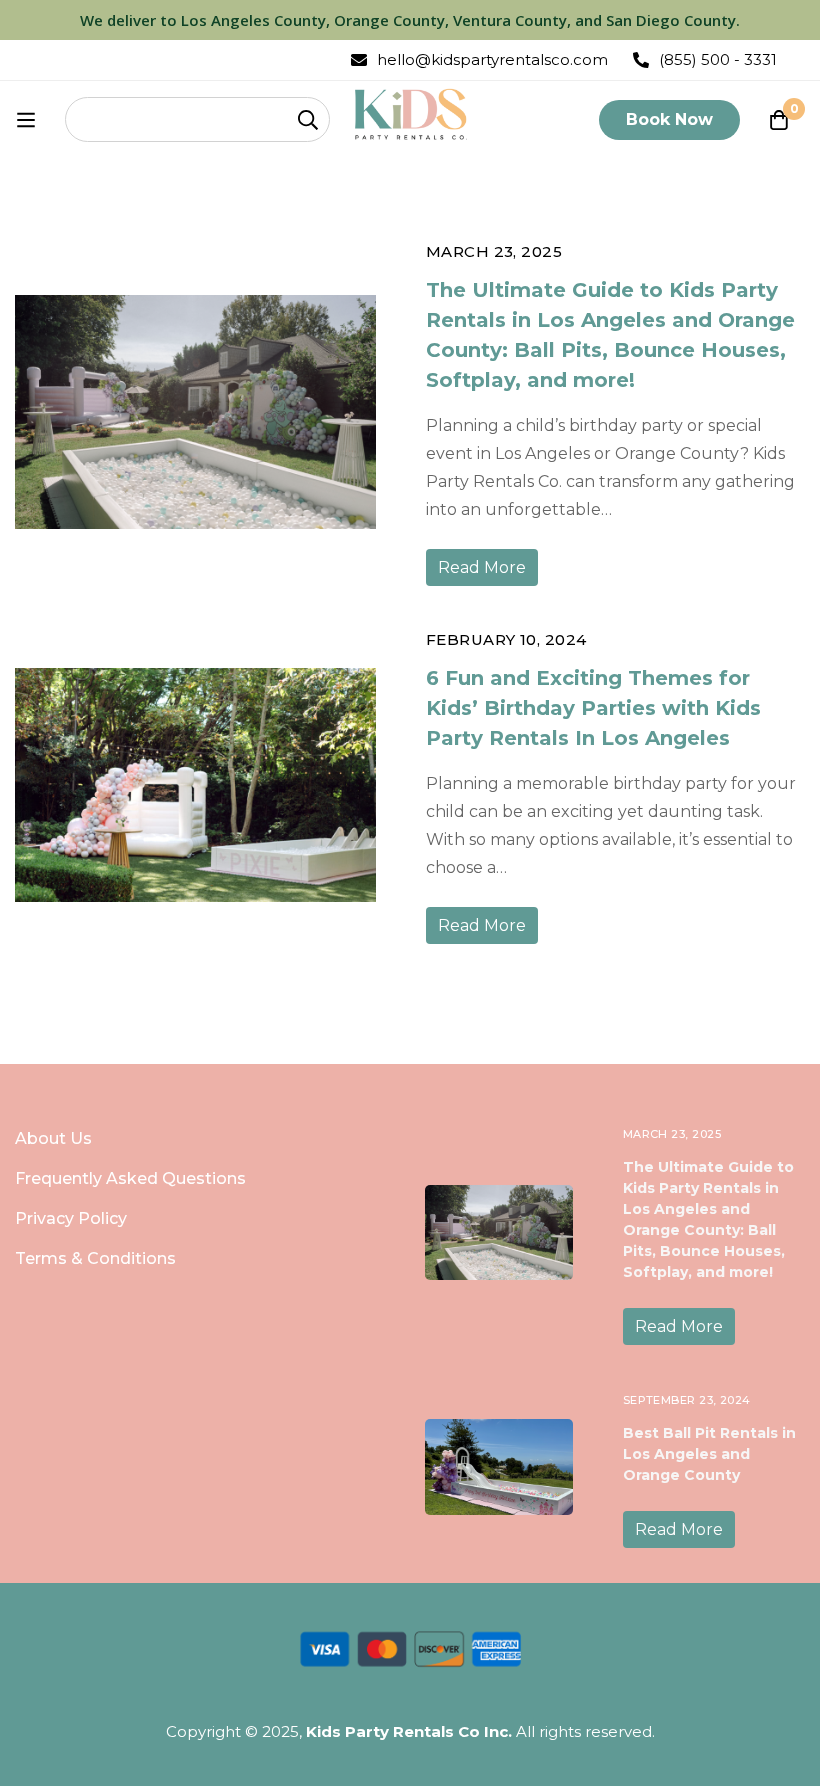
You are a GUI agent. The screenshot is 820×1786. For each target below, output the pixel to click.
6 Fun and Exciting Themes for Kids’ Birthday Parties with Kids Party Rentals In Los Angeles (593, 708)
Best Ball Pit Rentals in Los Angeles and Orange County (709, 1454)
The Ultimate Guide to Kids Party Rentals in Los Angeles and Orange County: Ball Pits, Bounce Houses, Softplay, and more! (610, 335)
